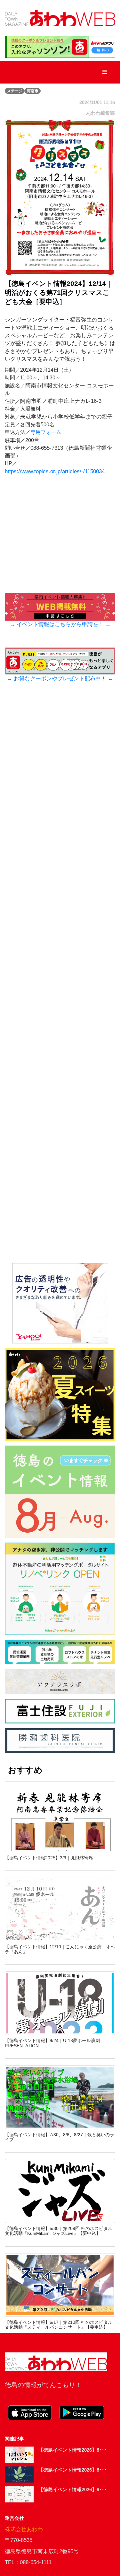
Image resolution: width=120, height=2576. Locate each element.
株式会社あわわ (24, 2529)
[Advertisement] (60, 985)
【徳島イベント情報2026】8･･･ (73, 2450)
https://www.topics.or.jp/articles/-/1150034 (55, 471)
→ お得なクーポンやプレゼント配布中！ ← (60, 679)
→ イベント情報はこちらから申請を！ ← (60, 624)
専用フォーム (46, 432)
